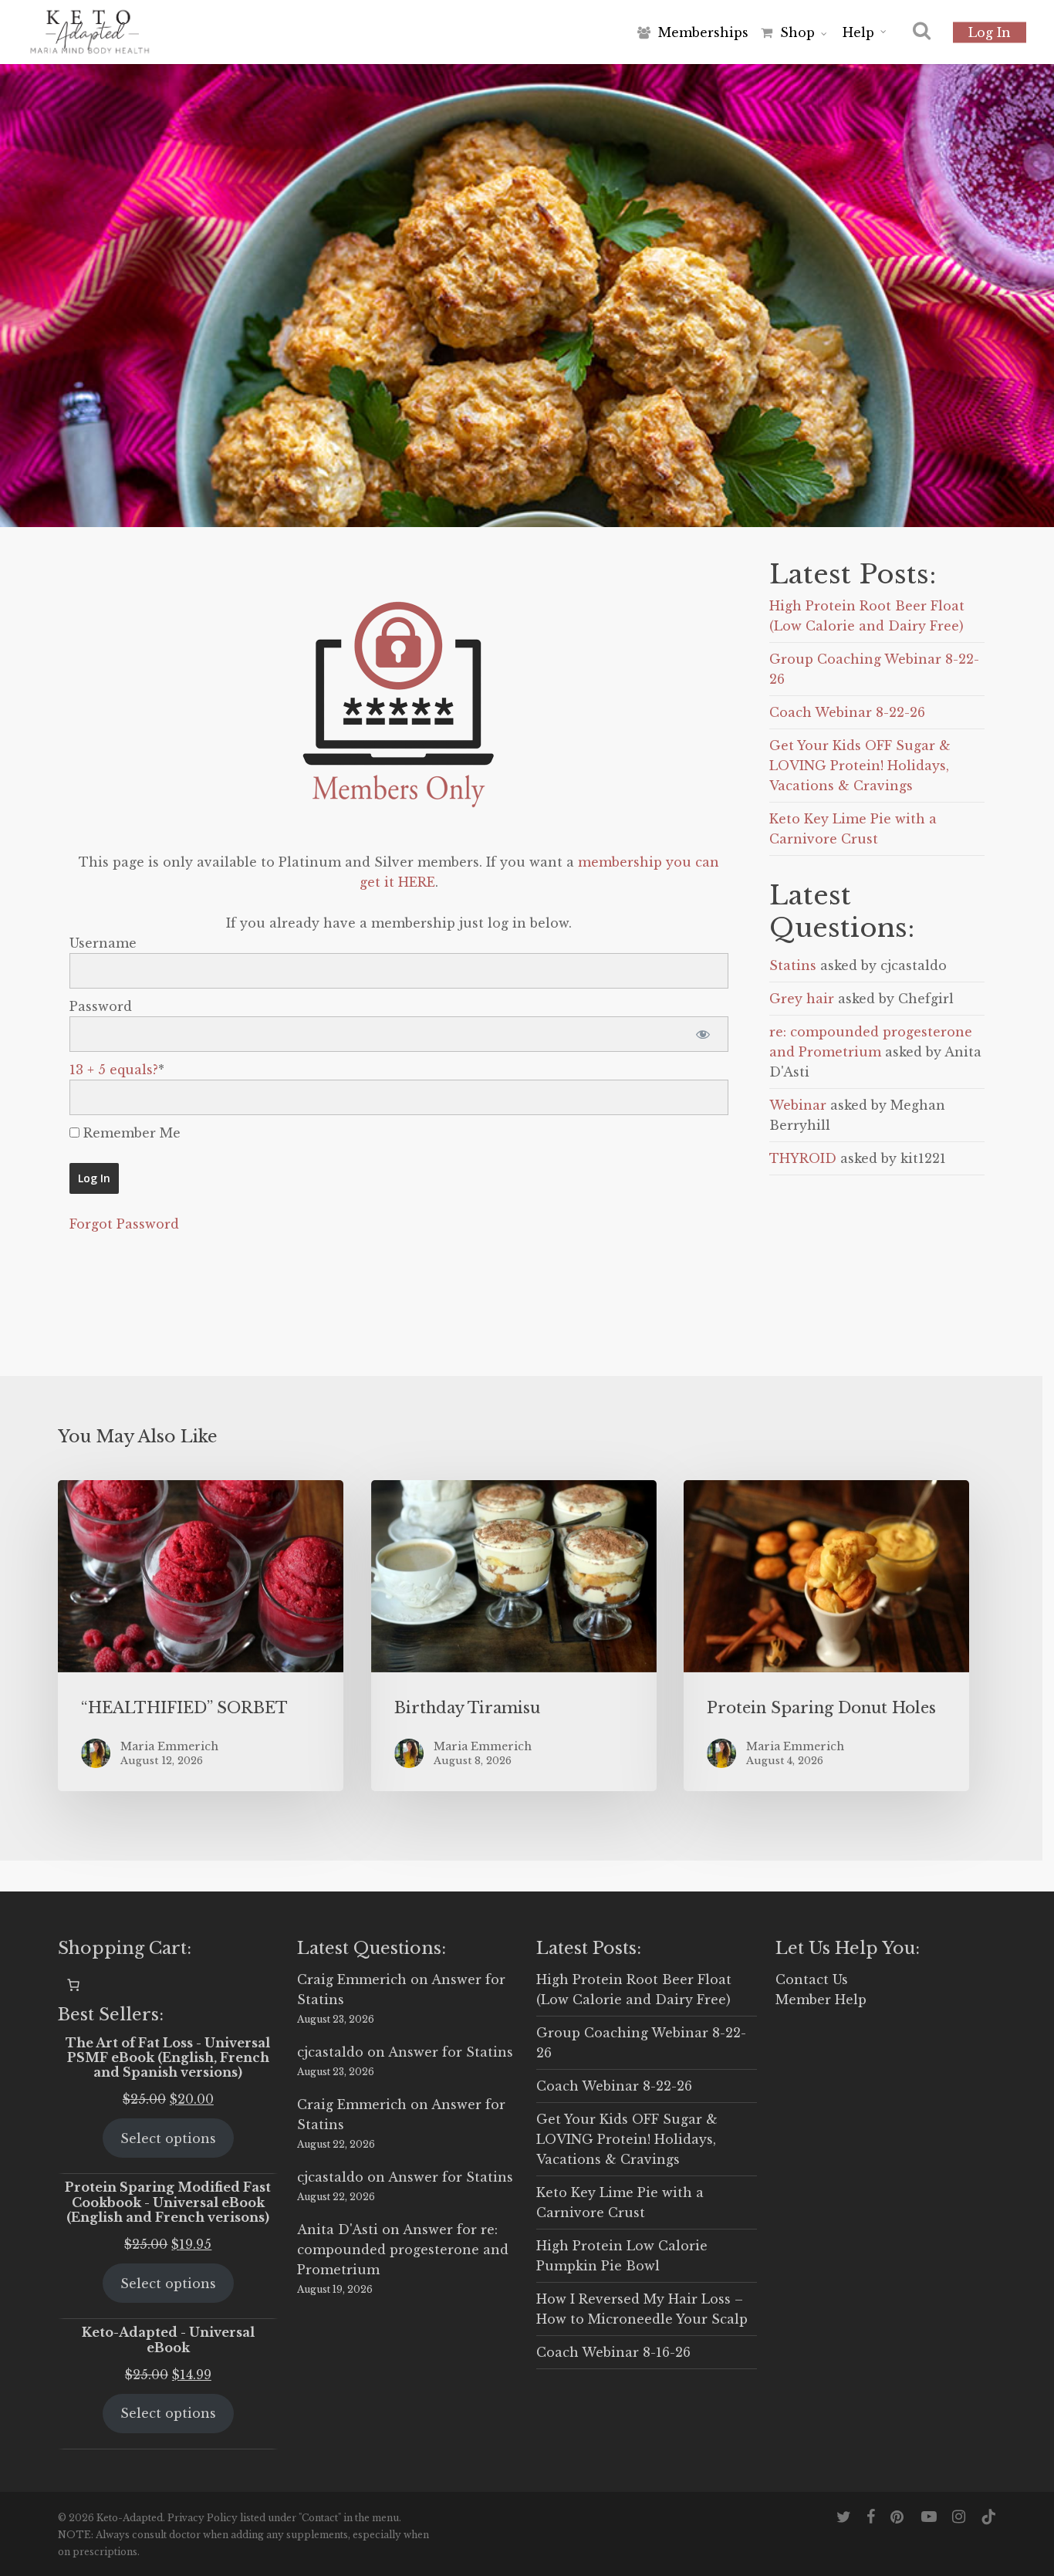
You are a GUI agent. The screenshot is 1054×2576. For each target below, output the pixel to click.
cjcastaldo (330, 2052)
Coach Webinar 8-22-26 (847, 712)
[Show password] (703, 1034)
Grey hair (802, 999)
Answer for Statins (451, 2052)
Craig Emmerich (352, 1979)
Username (103, 943)
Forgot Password (124, 1224)
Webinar (798, 1105)
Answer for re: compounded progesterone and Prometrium (403, 2250)
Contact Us (812, 1979)
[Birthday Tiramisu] (514, 1636)
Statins (793, 965)
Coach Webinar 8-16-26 (613, 2352)
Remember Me (130, 1133)
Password (101, 1006)
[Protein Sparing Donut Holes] (826, 1636)
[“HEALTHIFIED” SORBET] (201, 1636)
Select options (168, 2138)
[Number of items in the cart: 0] (73, 1985)
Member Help (821, 2000)
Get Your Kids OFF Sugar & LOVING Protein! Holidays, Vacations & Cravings (860, 766)
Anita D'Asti (338, 2229)
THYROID (803, 1158)
